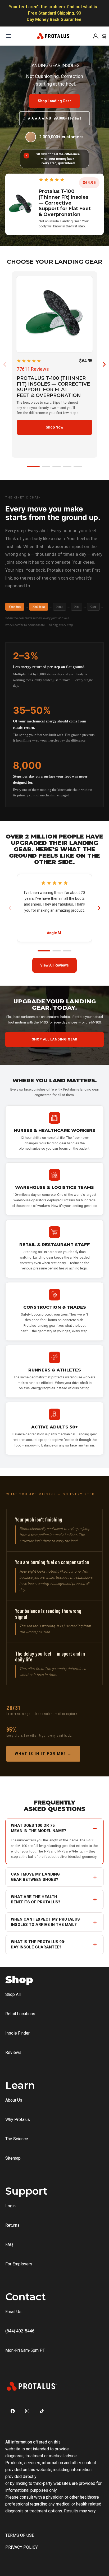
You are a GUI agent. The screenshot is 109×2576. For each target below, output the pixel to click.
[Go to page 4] (67, 467)
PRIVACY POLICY (22, 2547)
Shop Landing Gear (54, 101)
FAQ (9, 2245)
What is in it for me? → (43, 1754)
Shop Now (54, 427)
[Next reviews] (99, 908)
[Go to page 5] (78, 467)
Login (10, 2206)
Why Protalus (18, 2120)
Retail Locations (20, 2014)
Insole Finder (17, 2033)
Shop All (13, 1994)
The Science (17, 2139)
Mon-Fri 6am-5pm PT (25, 2350)
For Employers (19, 2264)
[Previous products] (5, 364)
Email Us (13, 2312)
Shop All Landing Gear (54, 1039)
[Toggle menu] (8, 36)
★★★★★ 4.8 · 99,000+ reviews (54, 118)
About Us (14, 2100)
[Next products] (104, 364)
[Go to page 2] (46, 467)
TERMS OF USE (20, 2535)
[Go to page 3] (57, 467)
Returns (12, 2225)
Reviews (13, 2052)
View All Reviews (54, 965)
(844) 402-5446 (20, 2331)
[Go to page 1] (33, 467)
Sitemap (13, 2158)
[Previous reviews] (10, 908)
